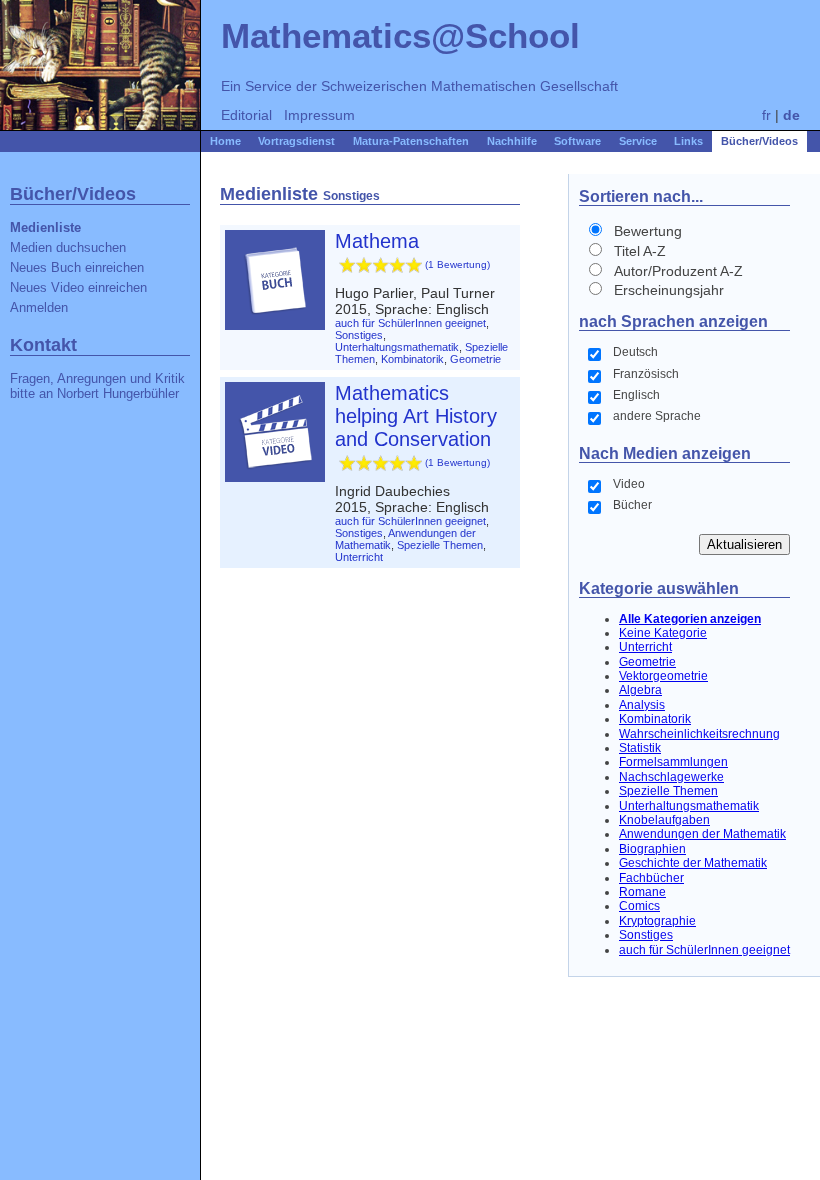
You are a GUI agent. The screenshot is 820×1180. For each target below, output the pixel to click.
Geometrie (647, 662)
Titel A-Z (640, 251)
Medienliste (45, 227)
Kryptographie (657, 921)
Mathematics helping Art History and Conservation (416, 416)
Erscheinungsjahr (669, 290)
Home (225, 141)
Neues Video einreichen (78, 287)
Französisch (646, 374)
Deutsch (635, 352)
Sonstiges (646, 935)
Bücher (632, 505)
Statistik (640, 748)
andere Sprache (657, 416)
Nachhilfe (512, 141)
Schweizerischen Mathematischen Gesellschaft (469, 86)
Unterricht (645, 647)
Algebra (640, 690)
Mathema (377, 241)
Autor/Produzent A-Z (678, 271)
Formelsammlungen (673, 762)
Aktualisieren (744, 544)
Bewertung (648, 231)
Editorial (246, 115)
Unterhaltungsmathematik (689, 806)
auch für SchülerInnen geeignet (704, 950)
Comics (639, 906)
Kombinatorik (655, 719)
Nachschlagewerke (671, 777)
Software (577, 141)
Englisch (636, 395)
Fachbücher (651, 878)
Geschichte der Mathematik (693, 863)
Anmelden (39, 307)
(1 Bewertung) (457, 264)
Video (629, 484)
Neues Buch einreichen (77, 267)
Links (688, 141)
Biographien (652, 849)
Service (638, 141)
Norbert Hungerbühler (118, 393)
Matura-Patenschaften (411, 141)
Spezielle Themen (668, 791)
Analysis (642, 705)
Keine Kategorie (663, 633)
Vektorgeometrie (663, 676)
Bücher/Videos (759, 141)
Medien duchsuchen (68, 247)
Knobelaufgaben (664, 820)
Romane (642, 892)
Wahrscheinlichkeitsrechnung (699, 734)
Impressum (319, 115)
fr (766, 115)
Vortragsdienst (296, 141)
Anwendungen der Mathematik (702, 834)
